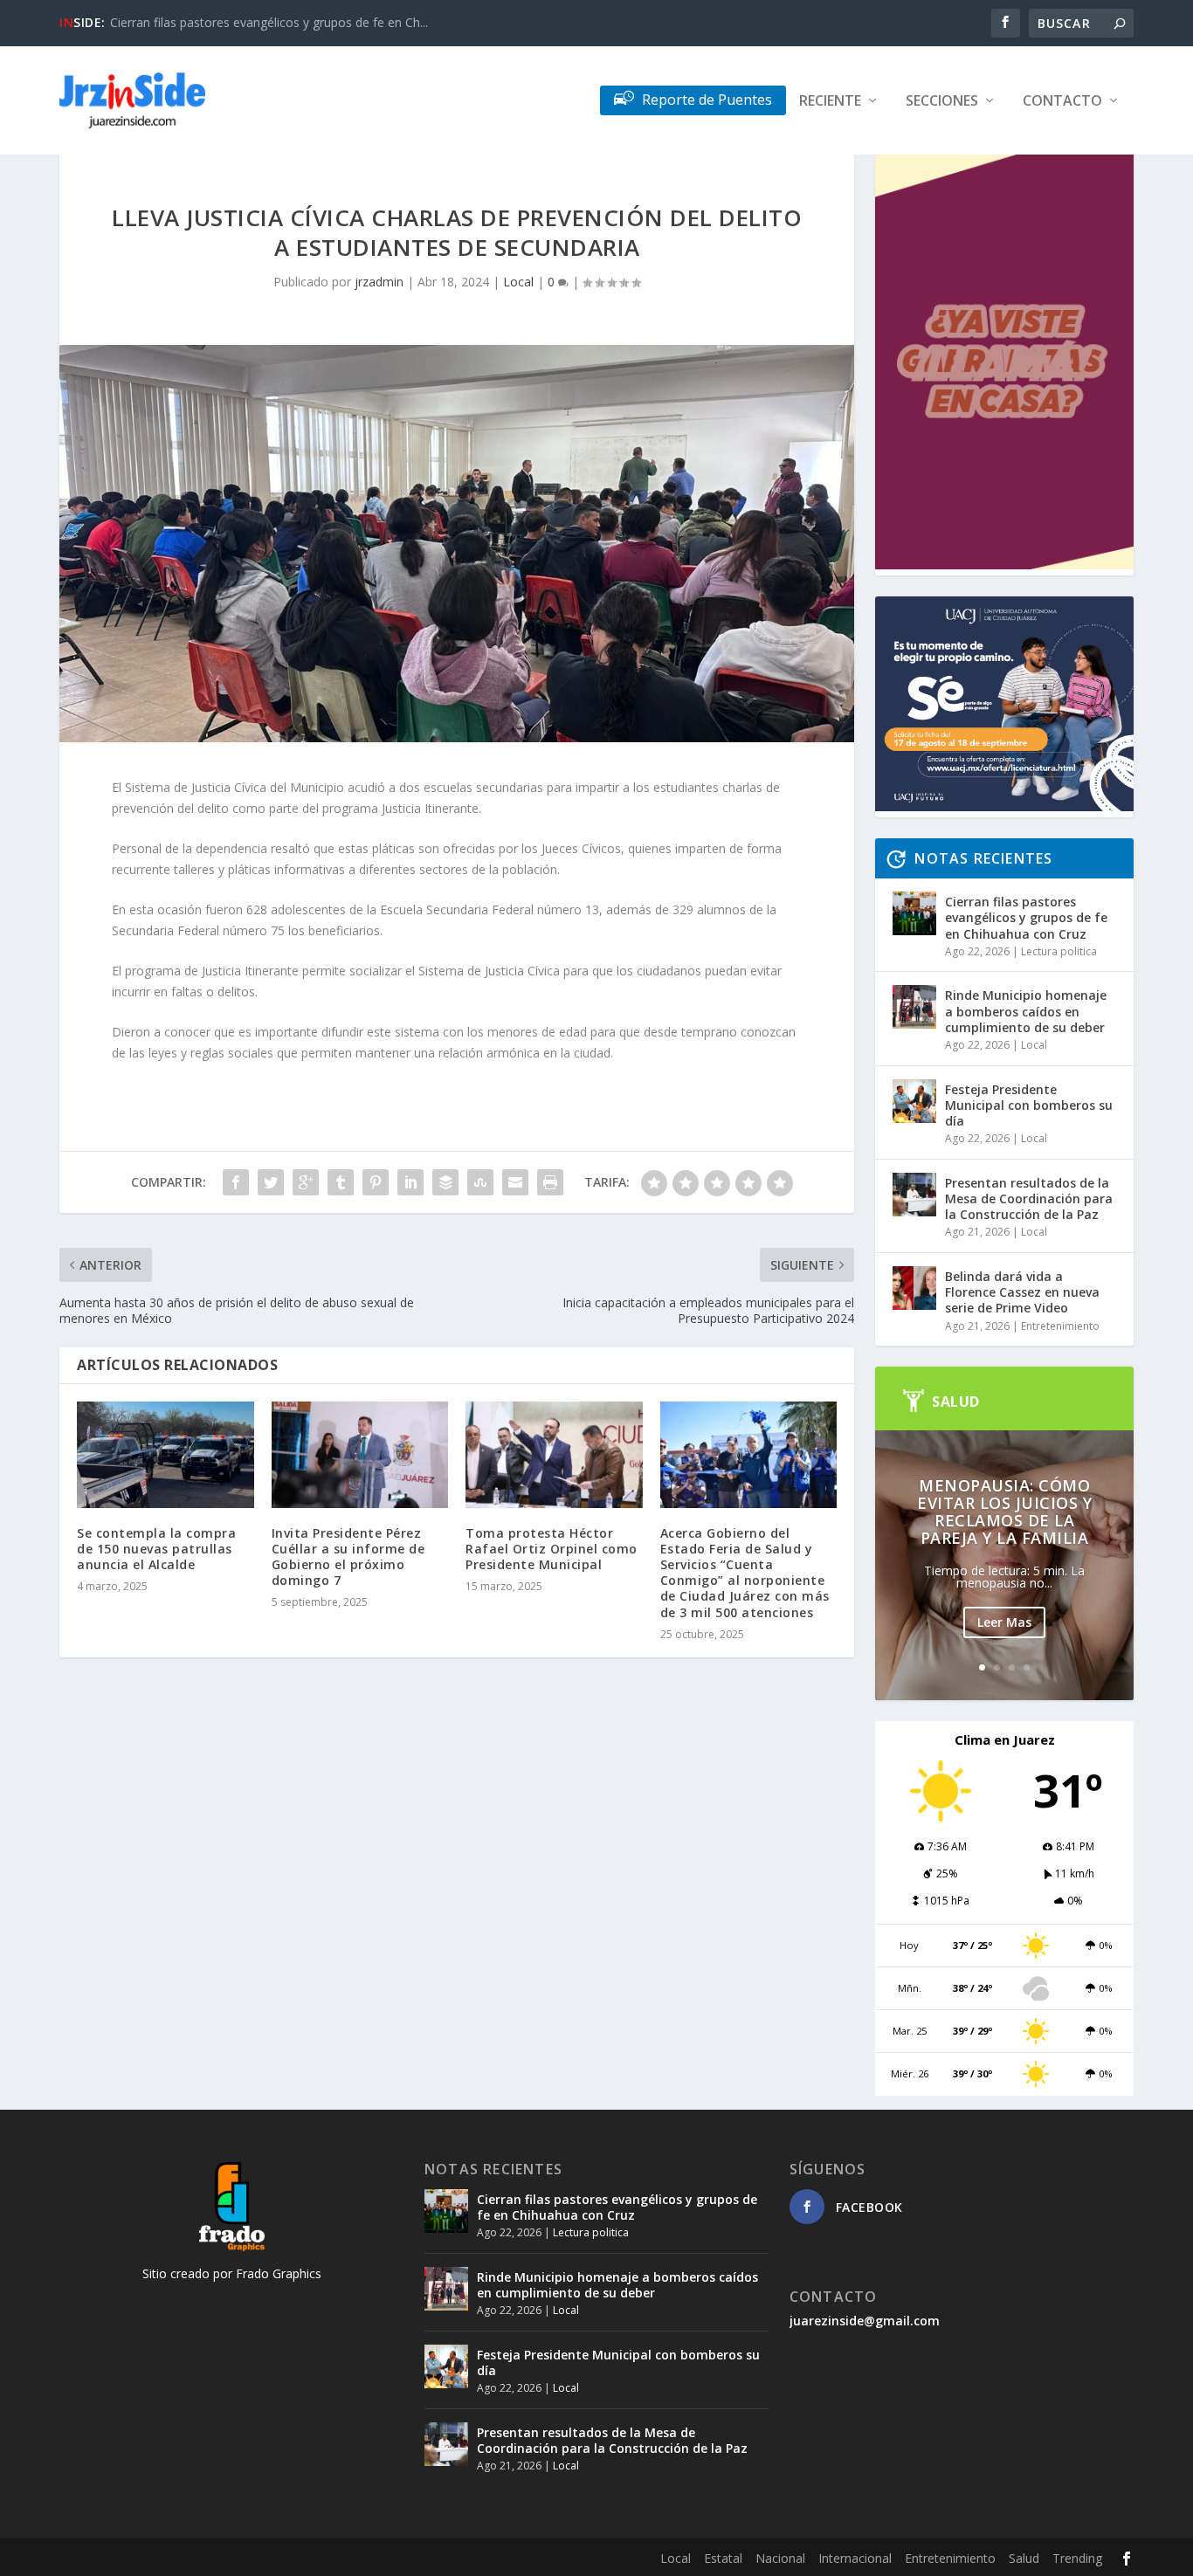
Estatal (723, 2558)
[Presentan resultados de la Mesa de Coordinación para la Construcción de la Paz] (914, 1195)
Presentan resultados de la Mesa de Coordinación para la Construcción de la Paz (1029, 1198)
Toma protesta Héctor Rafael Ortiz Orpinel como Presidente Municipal (552, 1549)
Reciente (830, 102)
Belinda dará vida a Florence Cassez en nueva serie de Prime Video (1022, 1292)
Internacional (855, 2558)
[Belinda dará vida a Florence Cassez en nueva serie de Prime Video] (914, 1288)
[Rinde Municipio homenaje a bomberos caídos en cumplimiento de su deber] (914, 1007)
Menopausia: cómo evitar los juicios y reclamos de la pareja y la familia (1004, 1512)
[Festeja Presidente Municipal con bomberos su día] (914, 1101)
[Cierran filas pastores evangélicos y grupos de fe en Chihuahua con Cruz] (914, 913)
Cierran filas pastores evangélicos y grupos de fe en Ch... (269, 22)
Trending (1077, 2558)
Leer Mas (1004, 1622)
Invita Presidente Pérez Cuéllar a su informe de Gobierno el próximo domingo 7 (348, 1557)
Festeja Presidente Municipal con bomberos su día (1029, 1105)
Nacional (780, 2558)
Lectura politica (1059, 951)
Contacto (1062, 102)
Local (518, 282)
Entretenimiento (1060, 1326)
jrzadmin (379, 282)
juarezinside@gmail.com (865, 2321)
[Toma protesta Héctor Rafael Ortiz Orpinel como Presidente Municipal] (554, 1455)
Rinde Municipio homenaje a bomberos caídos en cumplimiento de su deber (1026, 1011)
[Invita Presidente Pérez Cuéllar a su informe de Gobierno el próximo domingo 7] (360, 1455)
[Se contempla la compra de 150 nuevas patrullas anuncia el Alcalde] (166, 1455)
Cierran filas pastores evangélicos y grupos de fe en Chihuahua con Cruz (1026, 917)
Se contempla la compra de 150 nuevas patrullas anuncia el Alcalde (156, 1549)
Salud (1024, 2558)
